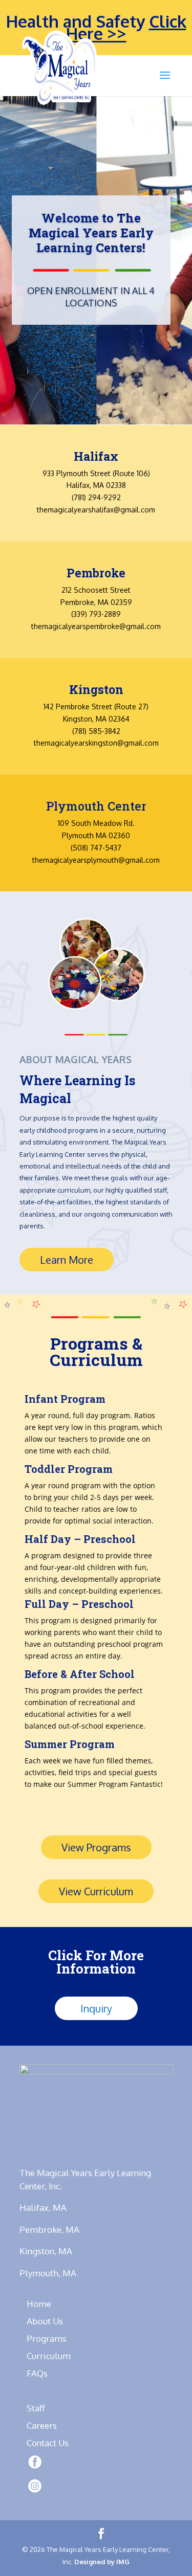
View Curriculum (96, 1891)
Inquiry (96, 2008)
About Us (45, 2321)
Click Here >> (126, 27)
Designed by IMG (102, 2562)
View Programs (96, 1847)
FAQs (37, 2373)
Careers (42, 2425)
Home (39, 2304)
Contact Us (48, 2443)
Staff (36, 2408)
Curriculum (49, 2356)
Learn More (67, 1260)
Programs (47, 2338)
